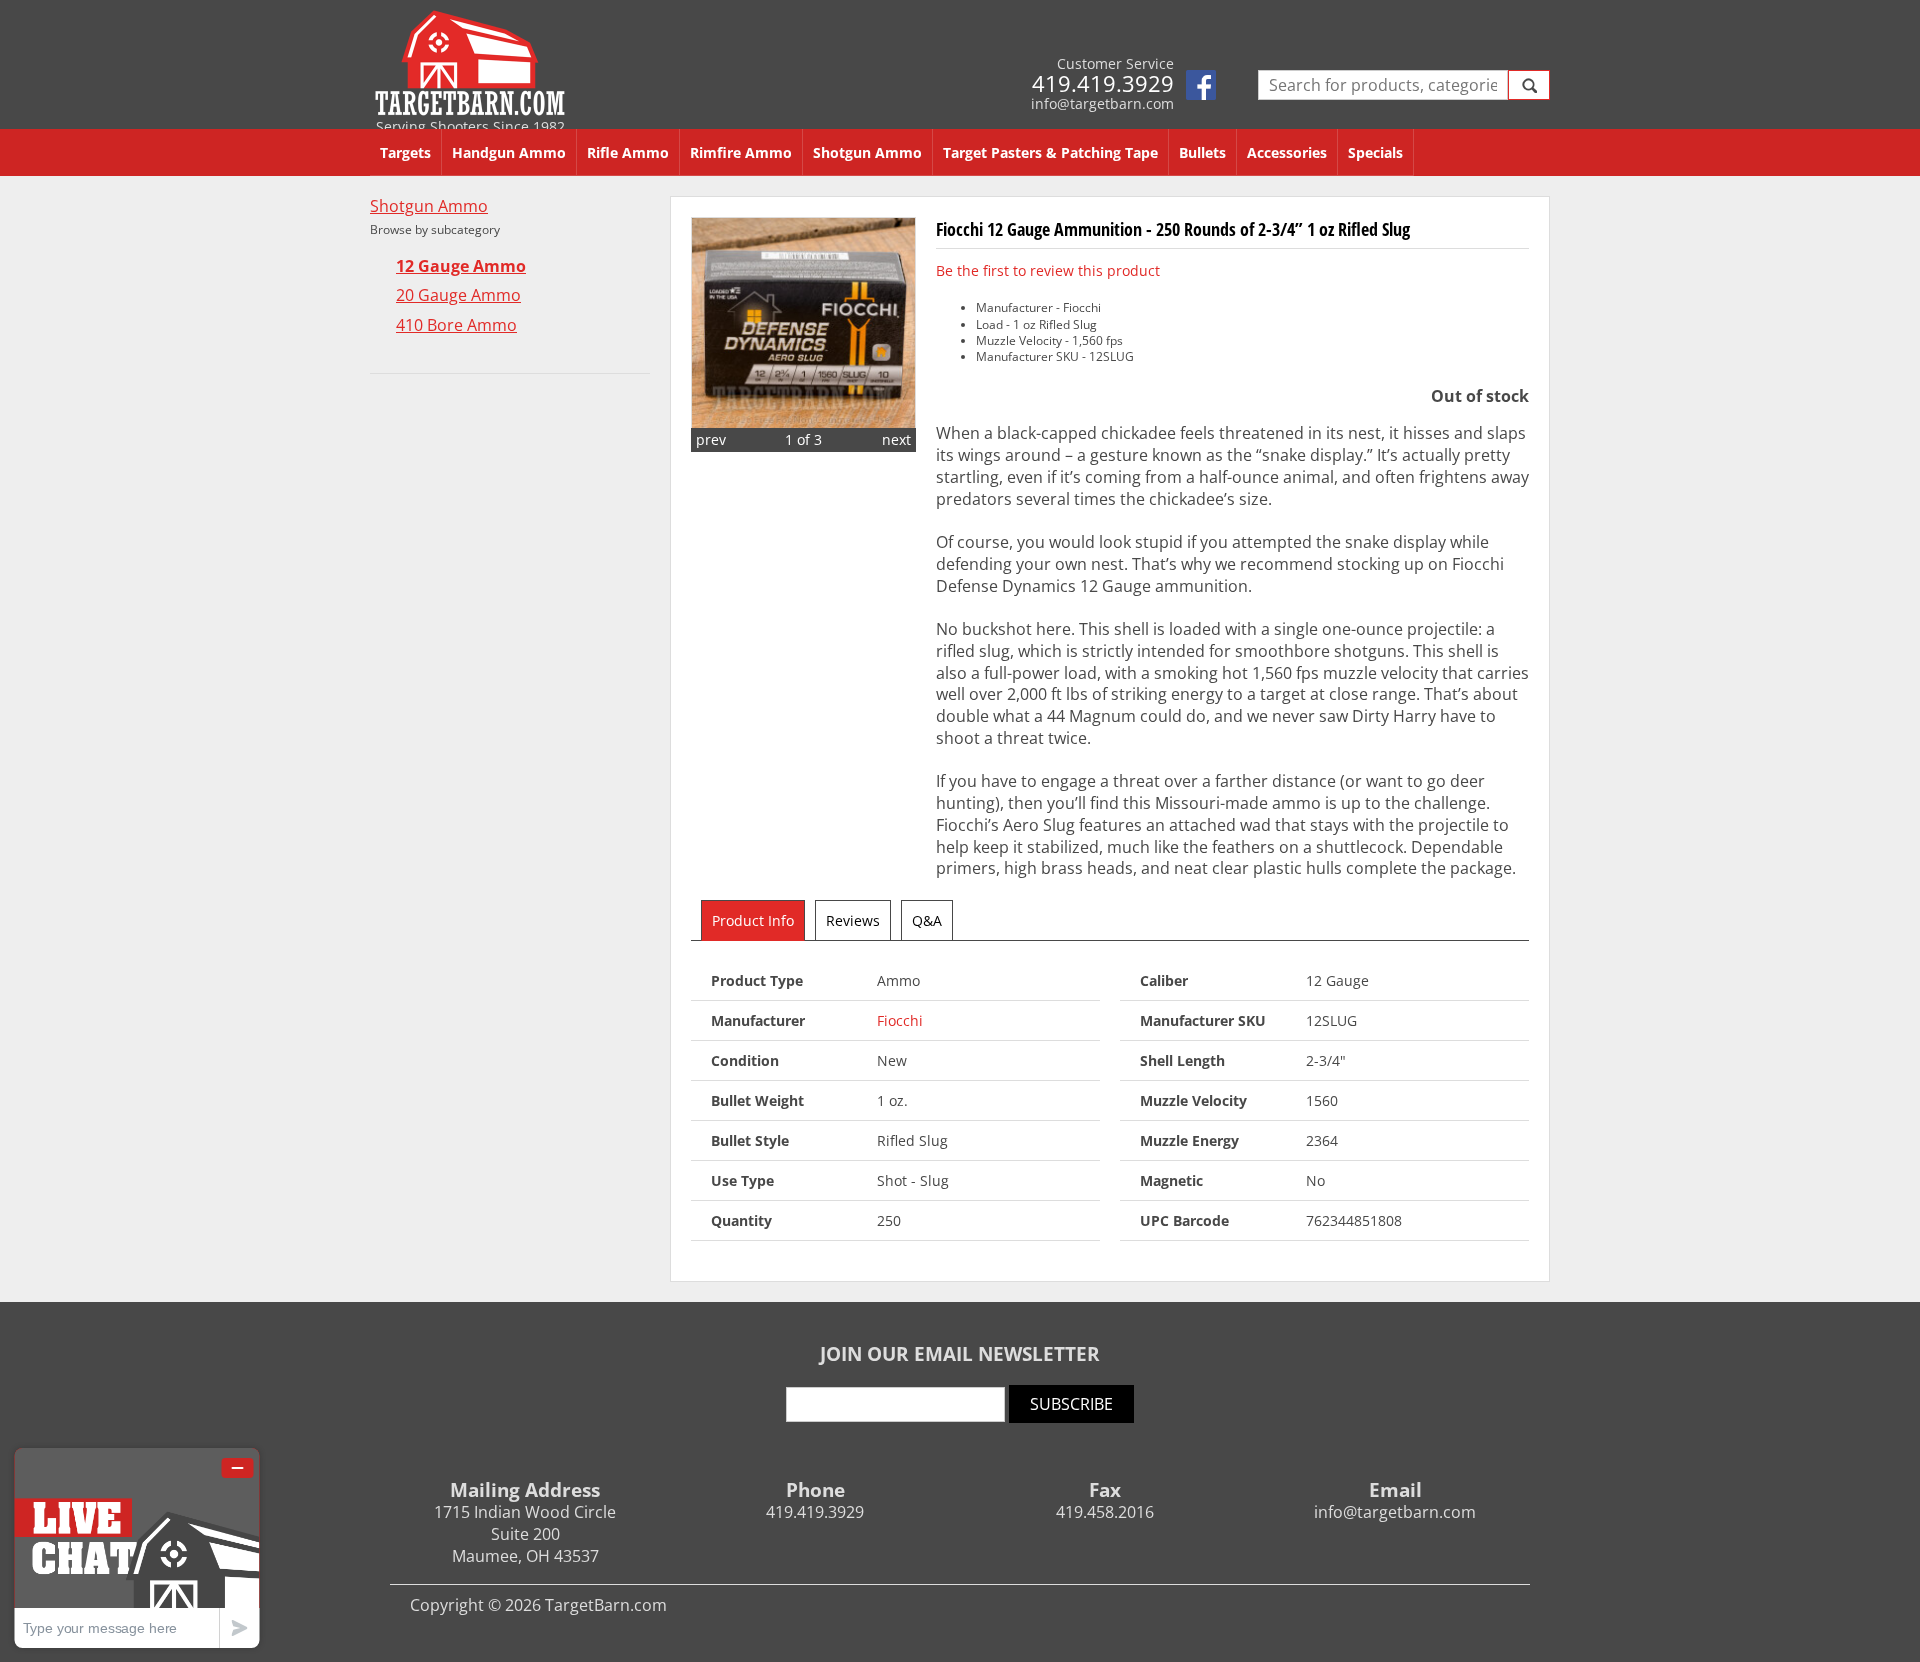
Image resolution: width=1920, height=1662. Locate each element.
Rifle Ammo (628, 152)
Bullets (1202, 152)
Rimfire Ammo (741, 152)
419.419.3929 (1103, 83)
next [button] (896, 439)
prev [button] (711, 439)
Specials (1375, 152)
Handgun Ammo (509, 152)
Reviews (853, 920)
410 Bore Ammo (456, 325)
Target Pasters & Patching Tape (1050, 152)
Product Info (753, 920)
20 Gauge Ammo (458, 295)
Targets (405, 152)
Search (1529, 85)
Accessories (1287, 152)
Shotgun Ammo (867, 152)
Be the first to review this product (1048, 270)
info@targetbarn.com (1102, 103)
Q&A (927, 920)
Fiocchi (900, 1020)
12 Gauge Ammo (461, 266)
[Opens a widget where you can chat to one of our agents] (137, 1547)
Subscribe (1071, 1404)
